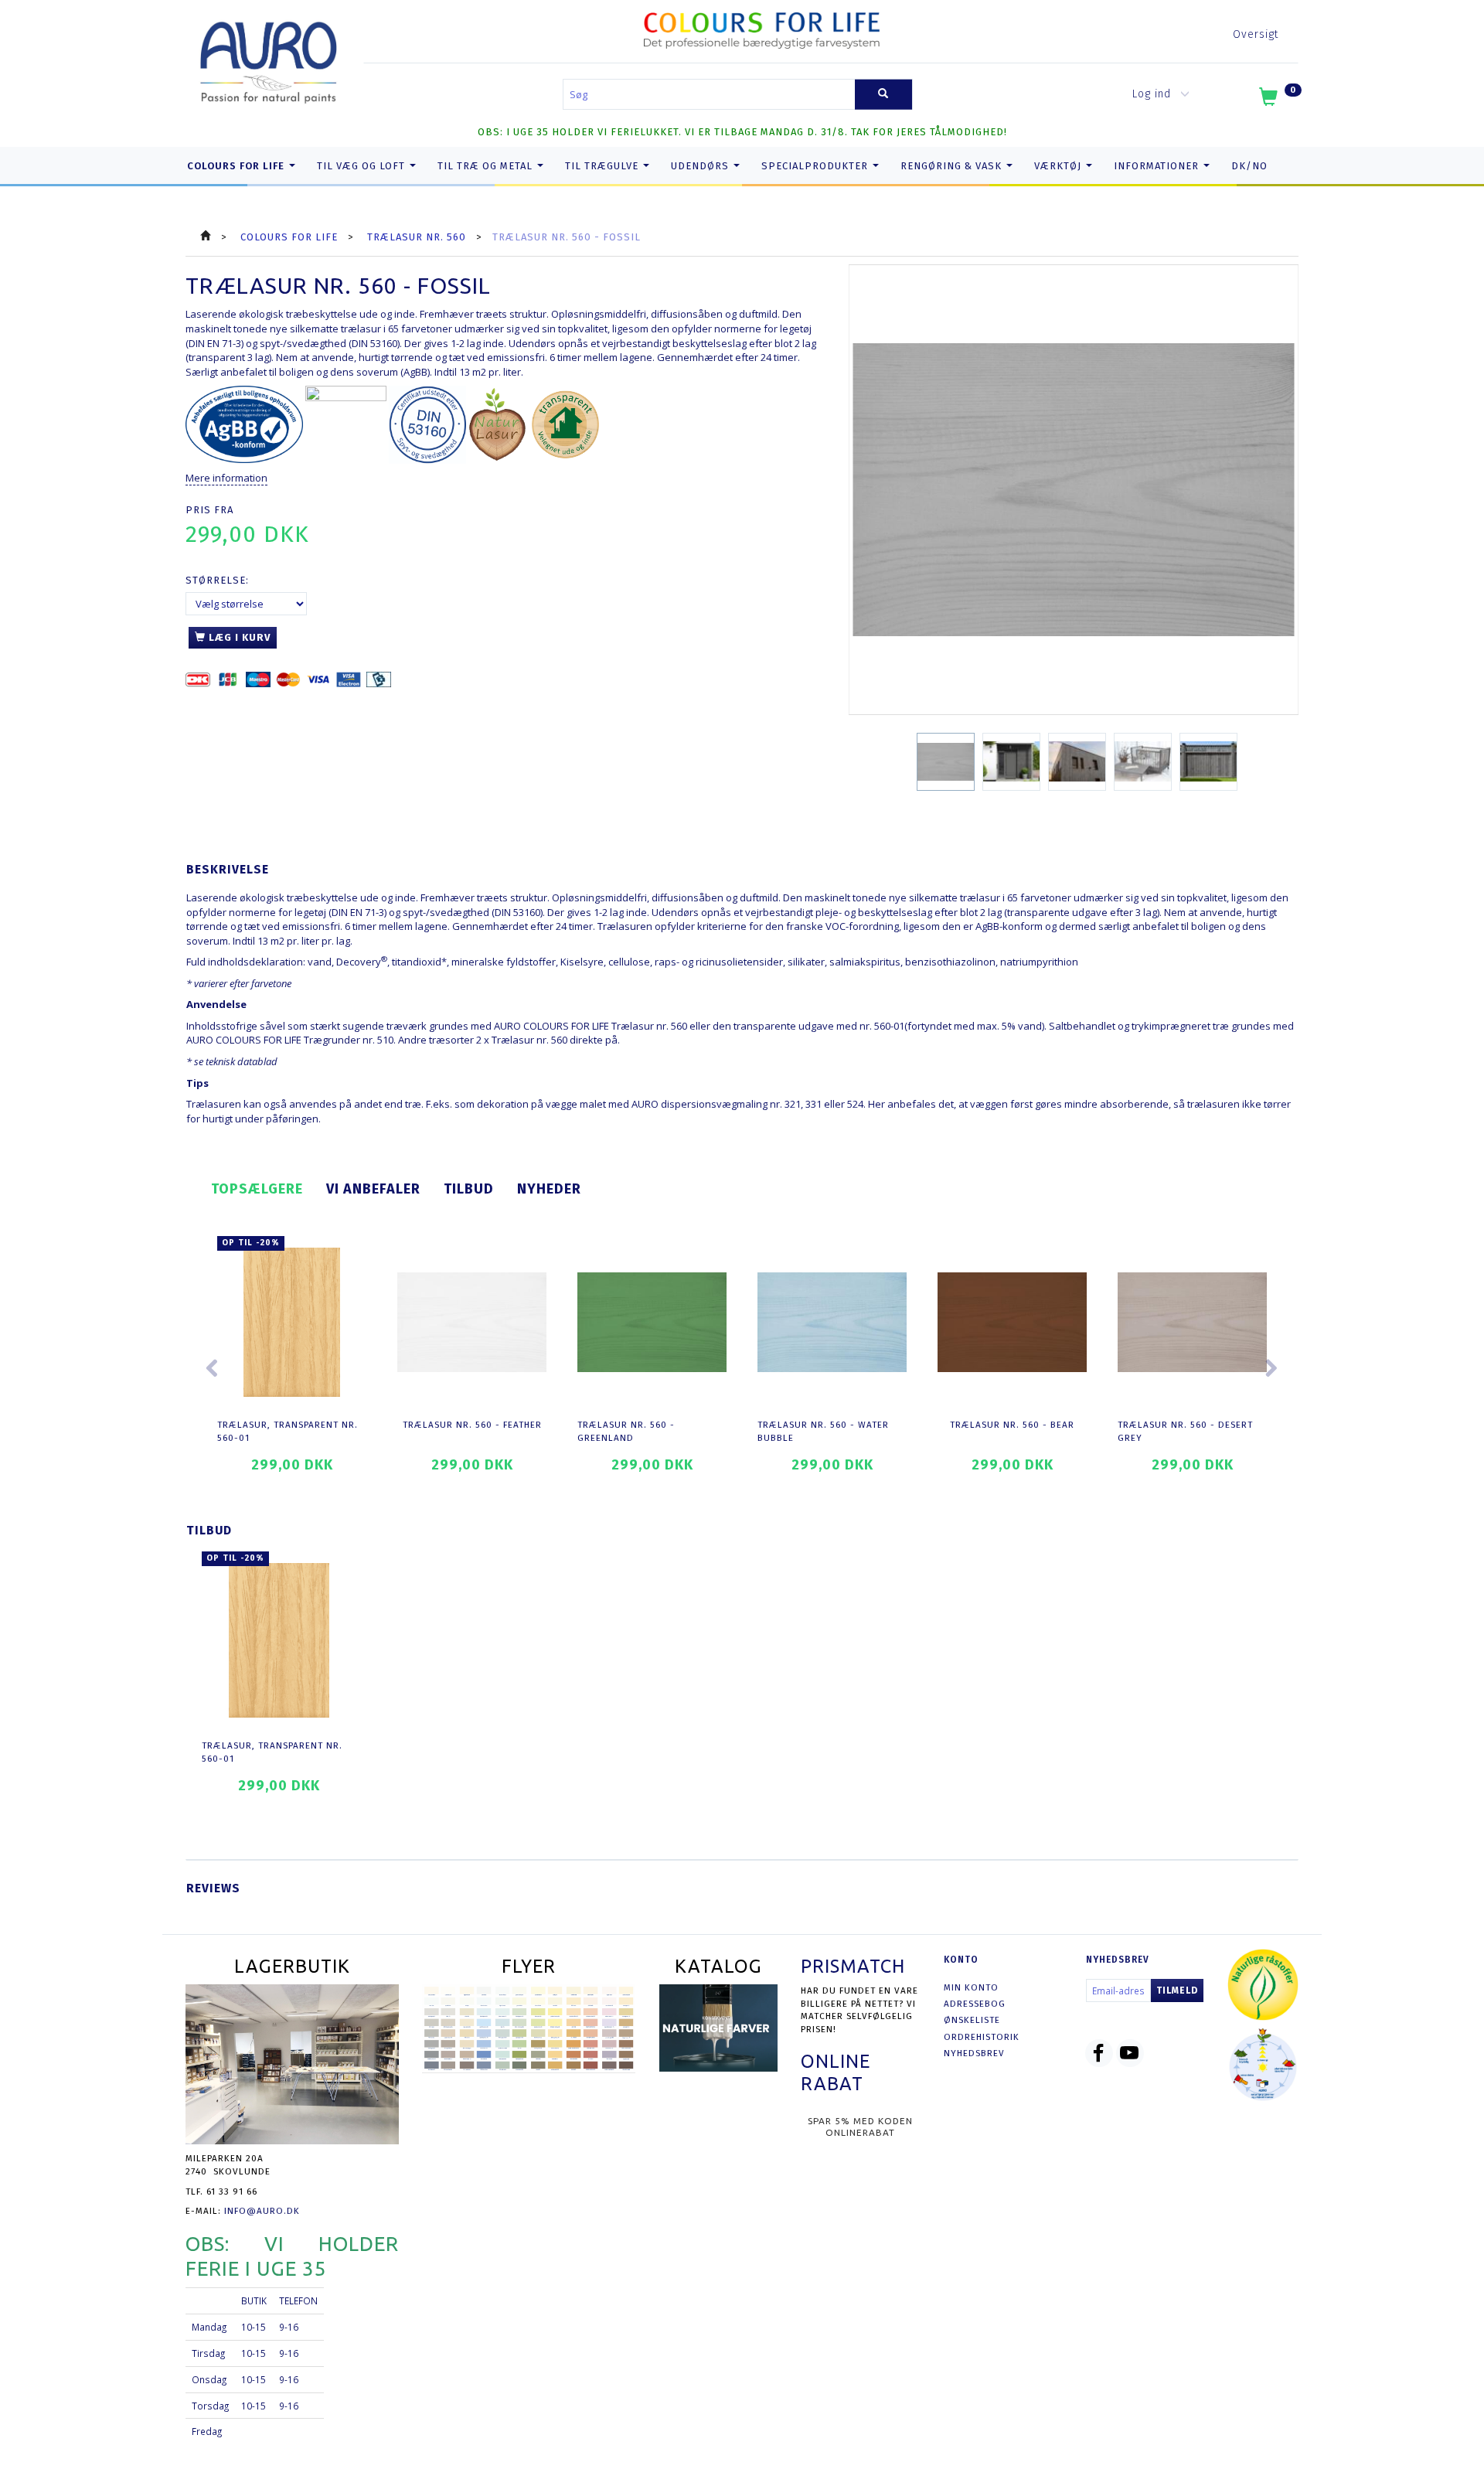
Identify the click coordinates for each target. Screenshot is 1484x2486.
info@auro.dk (262, 2211)
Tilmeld (1177, 1991)
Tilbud (469, 1189)
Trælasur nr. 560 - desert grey (1185, 1431)
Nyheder (549, 1189)
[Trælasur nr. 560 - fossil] (1074, 490)
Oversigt (1256, 34)
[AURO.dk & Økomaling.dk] (269, 59)
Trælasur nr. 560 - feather (472, 1425)
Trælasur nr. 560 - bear (1012, 1425)
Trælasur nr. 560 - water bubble (823, 1431)
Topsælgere (257, 1189)
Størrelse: (217, 580)
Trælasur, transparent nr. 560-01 (288, 1431)
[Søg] (883, 95)
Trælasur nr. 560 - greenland (626, 1431)
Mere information (226, 478)
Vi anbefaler (373, 1189)
